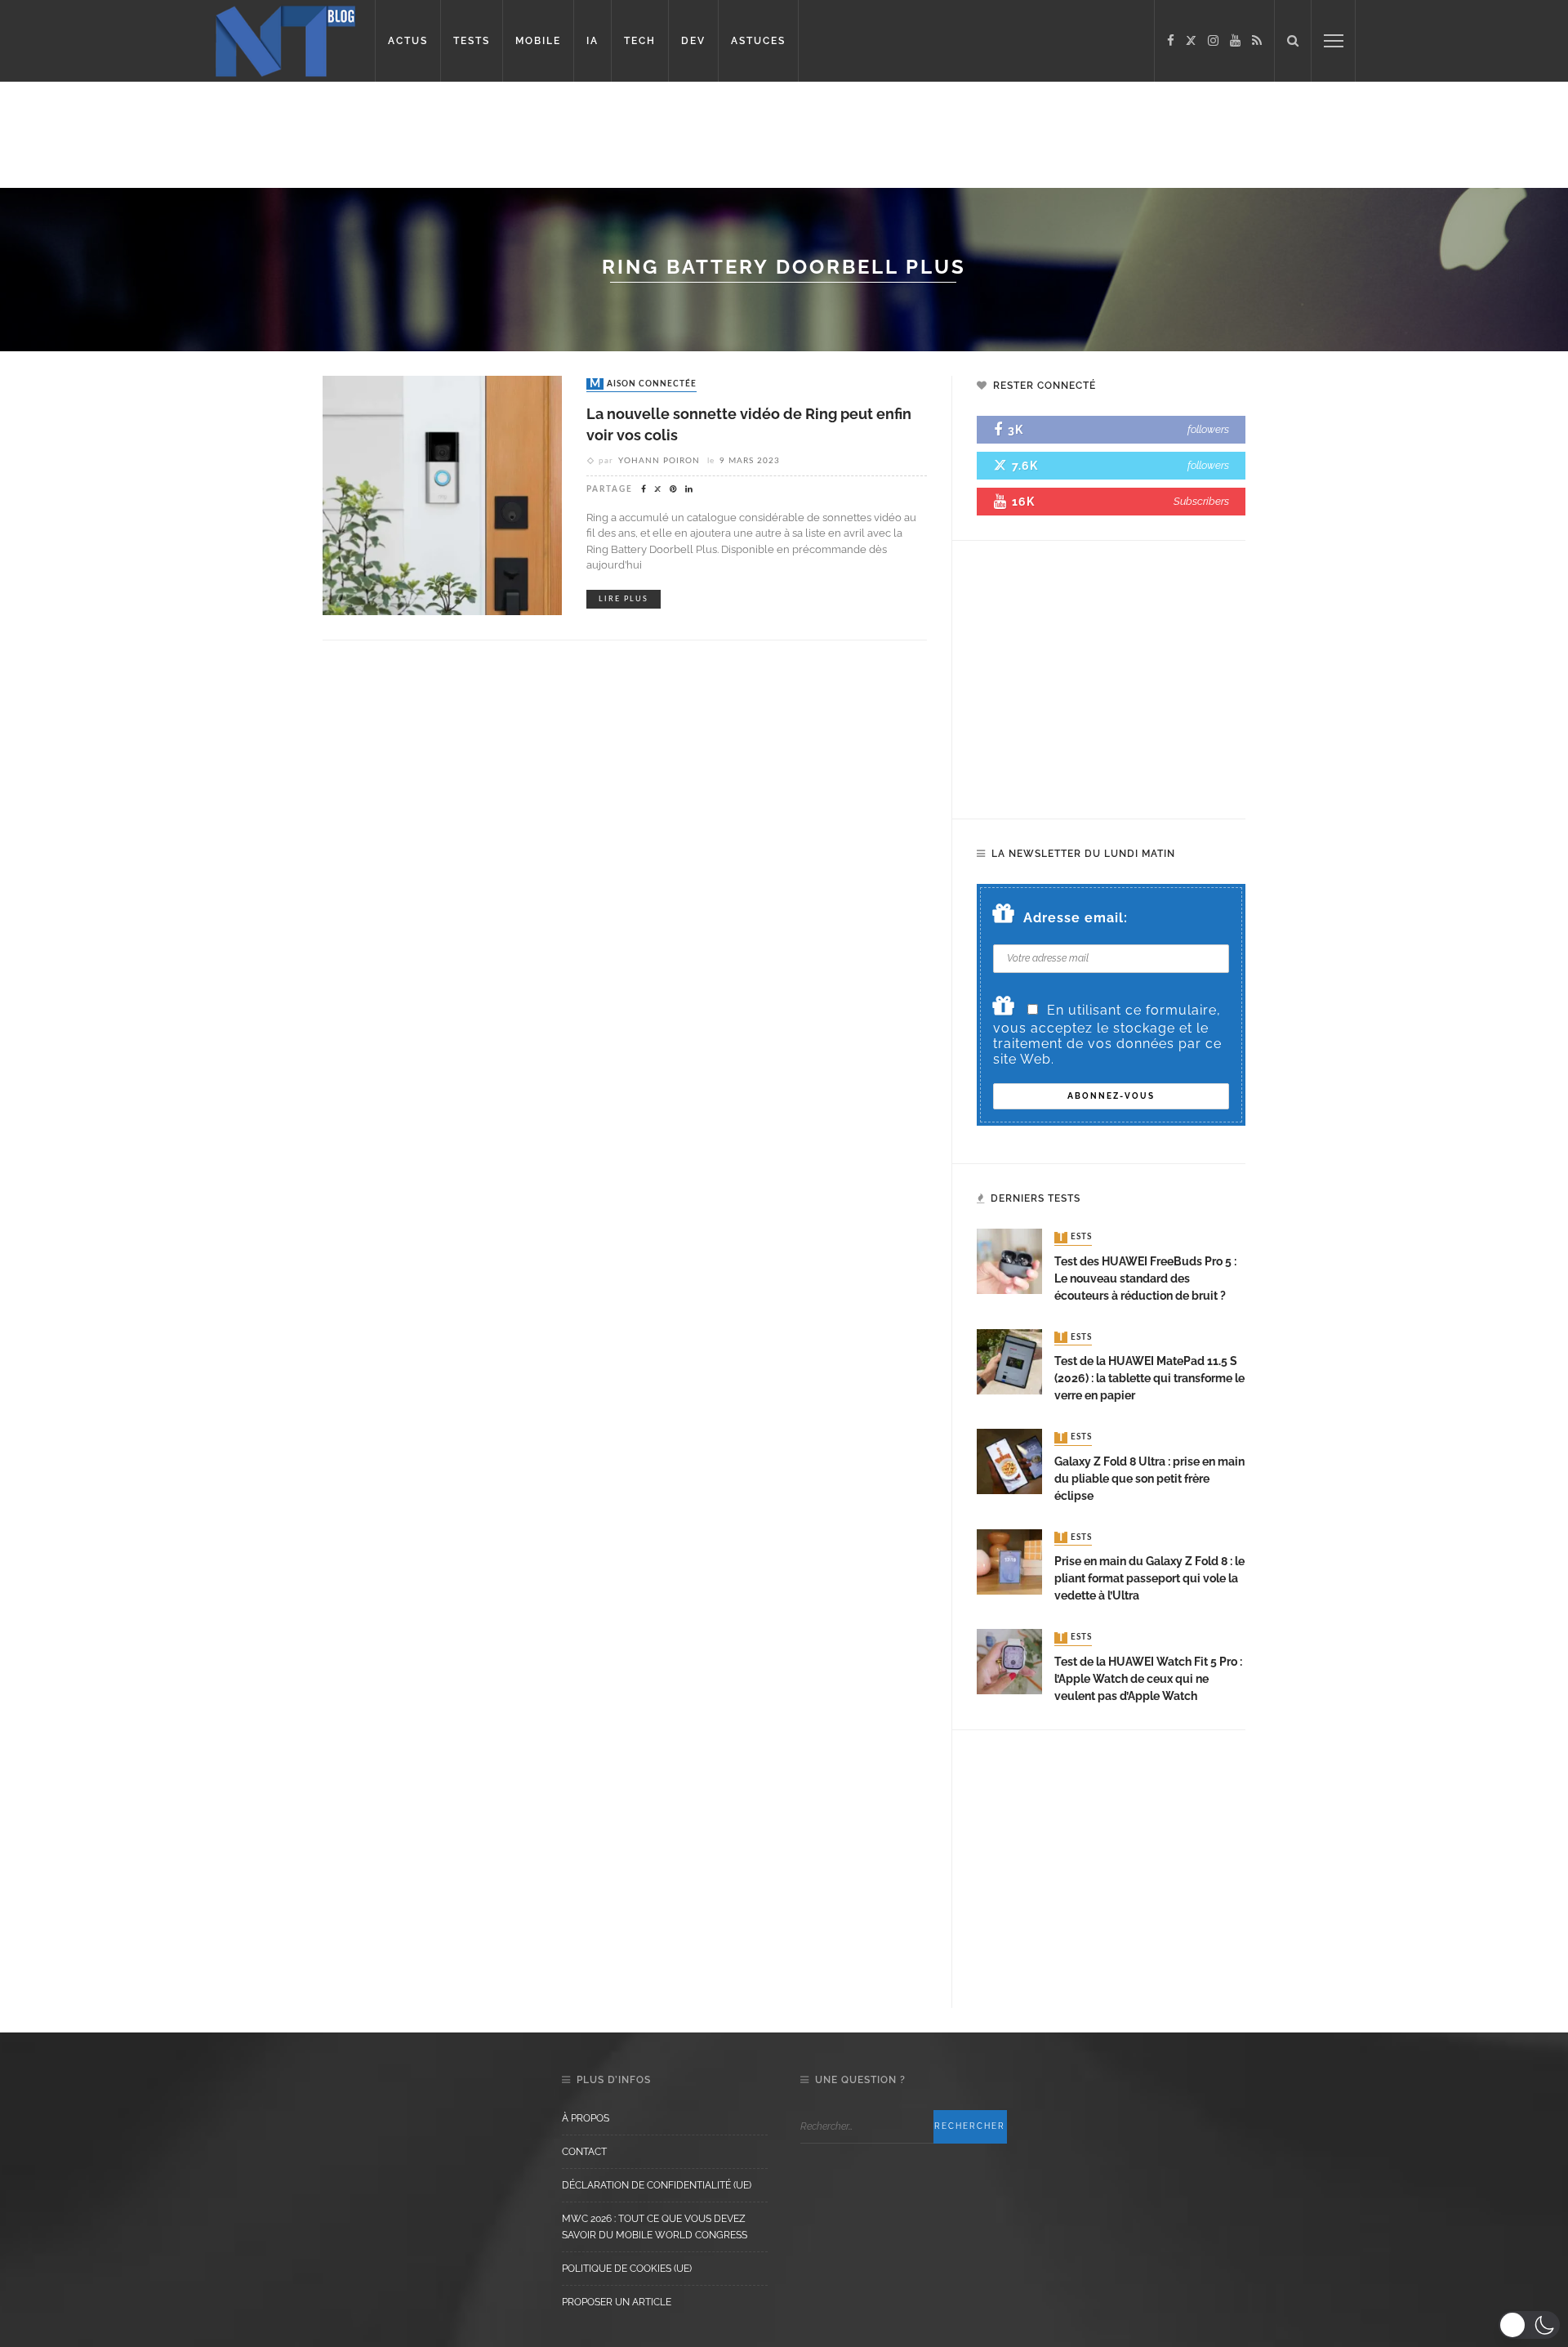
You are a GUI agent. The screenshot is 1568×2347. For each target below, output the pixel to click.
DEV (693, 41)
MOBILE (538, 41)
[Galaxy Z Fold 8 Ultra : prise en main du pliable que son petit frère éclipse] (1009, 1460)
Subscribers (1201, 501)
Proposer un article (617, 2302)
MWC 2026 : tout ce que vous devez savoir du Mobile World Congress (655, 2227)
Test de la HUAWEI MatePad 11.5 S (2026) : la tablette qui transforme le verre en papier (1149, 1378)
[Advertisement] (314, 135)
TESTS (472, 41)
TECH (640, 41)
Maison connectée (643, 384)
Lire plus (624, 599)
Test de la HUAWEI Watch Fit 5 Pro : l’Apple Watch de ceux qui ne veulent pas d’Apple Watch (1148, 1679)
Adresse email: (1076, 918)
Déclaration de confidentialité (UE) (657, 2185)
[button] (1529, 2325)
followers (1208, 429)
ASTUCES (758, 41)
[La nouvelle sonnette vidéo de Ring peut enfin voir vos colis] (442, 495)
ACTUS (408, 41)
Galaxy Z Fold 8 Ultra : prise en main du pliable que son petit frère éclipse (1149, 1479)
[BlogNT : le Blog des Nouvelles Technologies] (285, 40)
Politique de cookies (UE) (627, 2269)
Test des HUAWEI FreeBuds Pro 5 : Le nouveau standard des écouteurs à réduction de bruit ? (1145, 1278)
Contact (584, 2152)
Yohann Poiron (659, 461)
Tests (1075, 1238)
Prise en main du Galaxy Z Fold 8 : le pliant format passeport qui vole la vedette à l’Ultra (1149, 1578)
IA (592, 41)
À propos (586, 2118)
